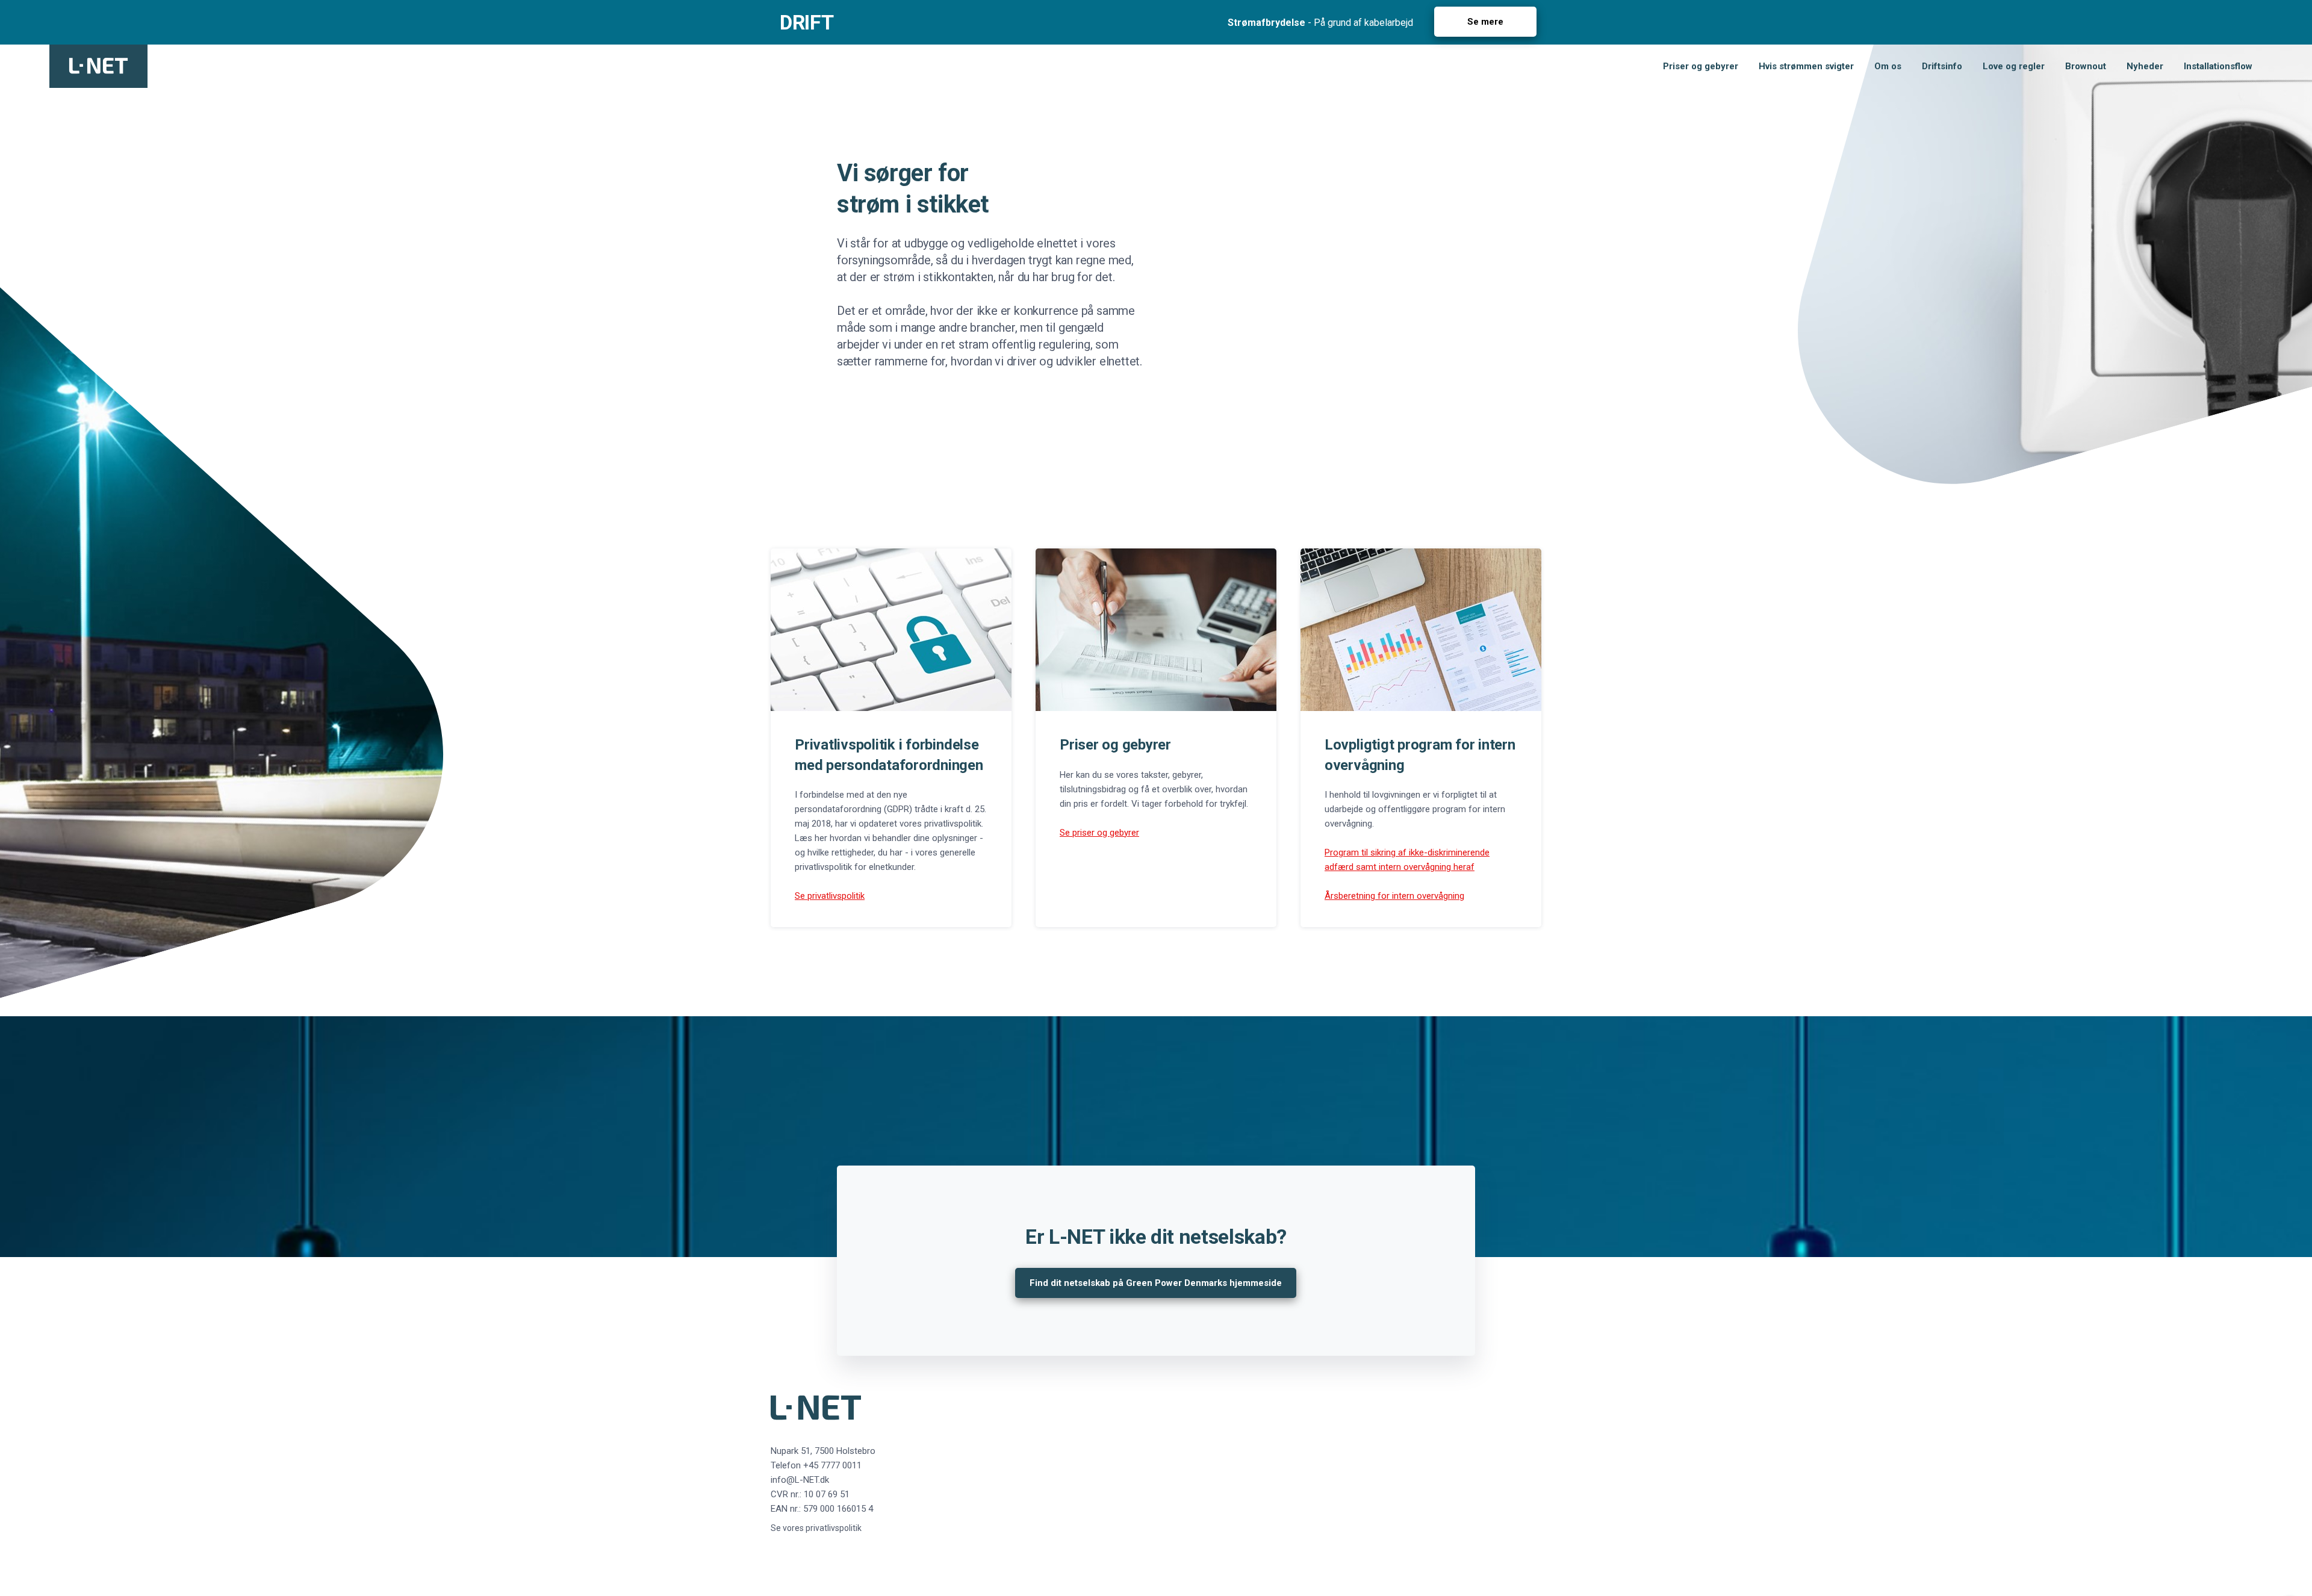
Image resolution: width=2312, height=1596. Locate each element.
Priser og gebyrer (1701, 66)
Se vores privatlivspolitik (816, 1528)
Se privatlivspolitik (830, 896)
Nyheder (2145, 66)
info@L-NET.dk (800, 1480)
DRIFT (806, 22)
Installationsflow (2218, 66)
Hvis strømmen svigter (1806, 66)
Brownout (2086, 66)
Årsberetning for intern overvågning (1394, 896)
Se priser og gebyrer (1099, 833)
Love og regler (2014, 66)
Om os (1888, 66)
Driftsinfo (1942, 66)
